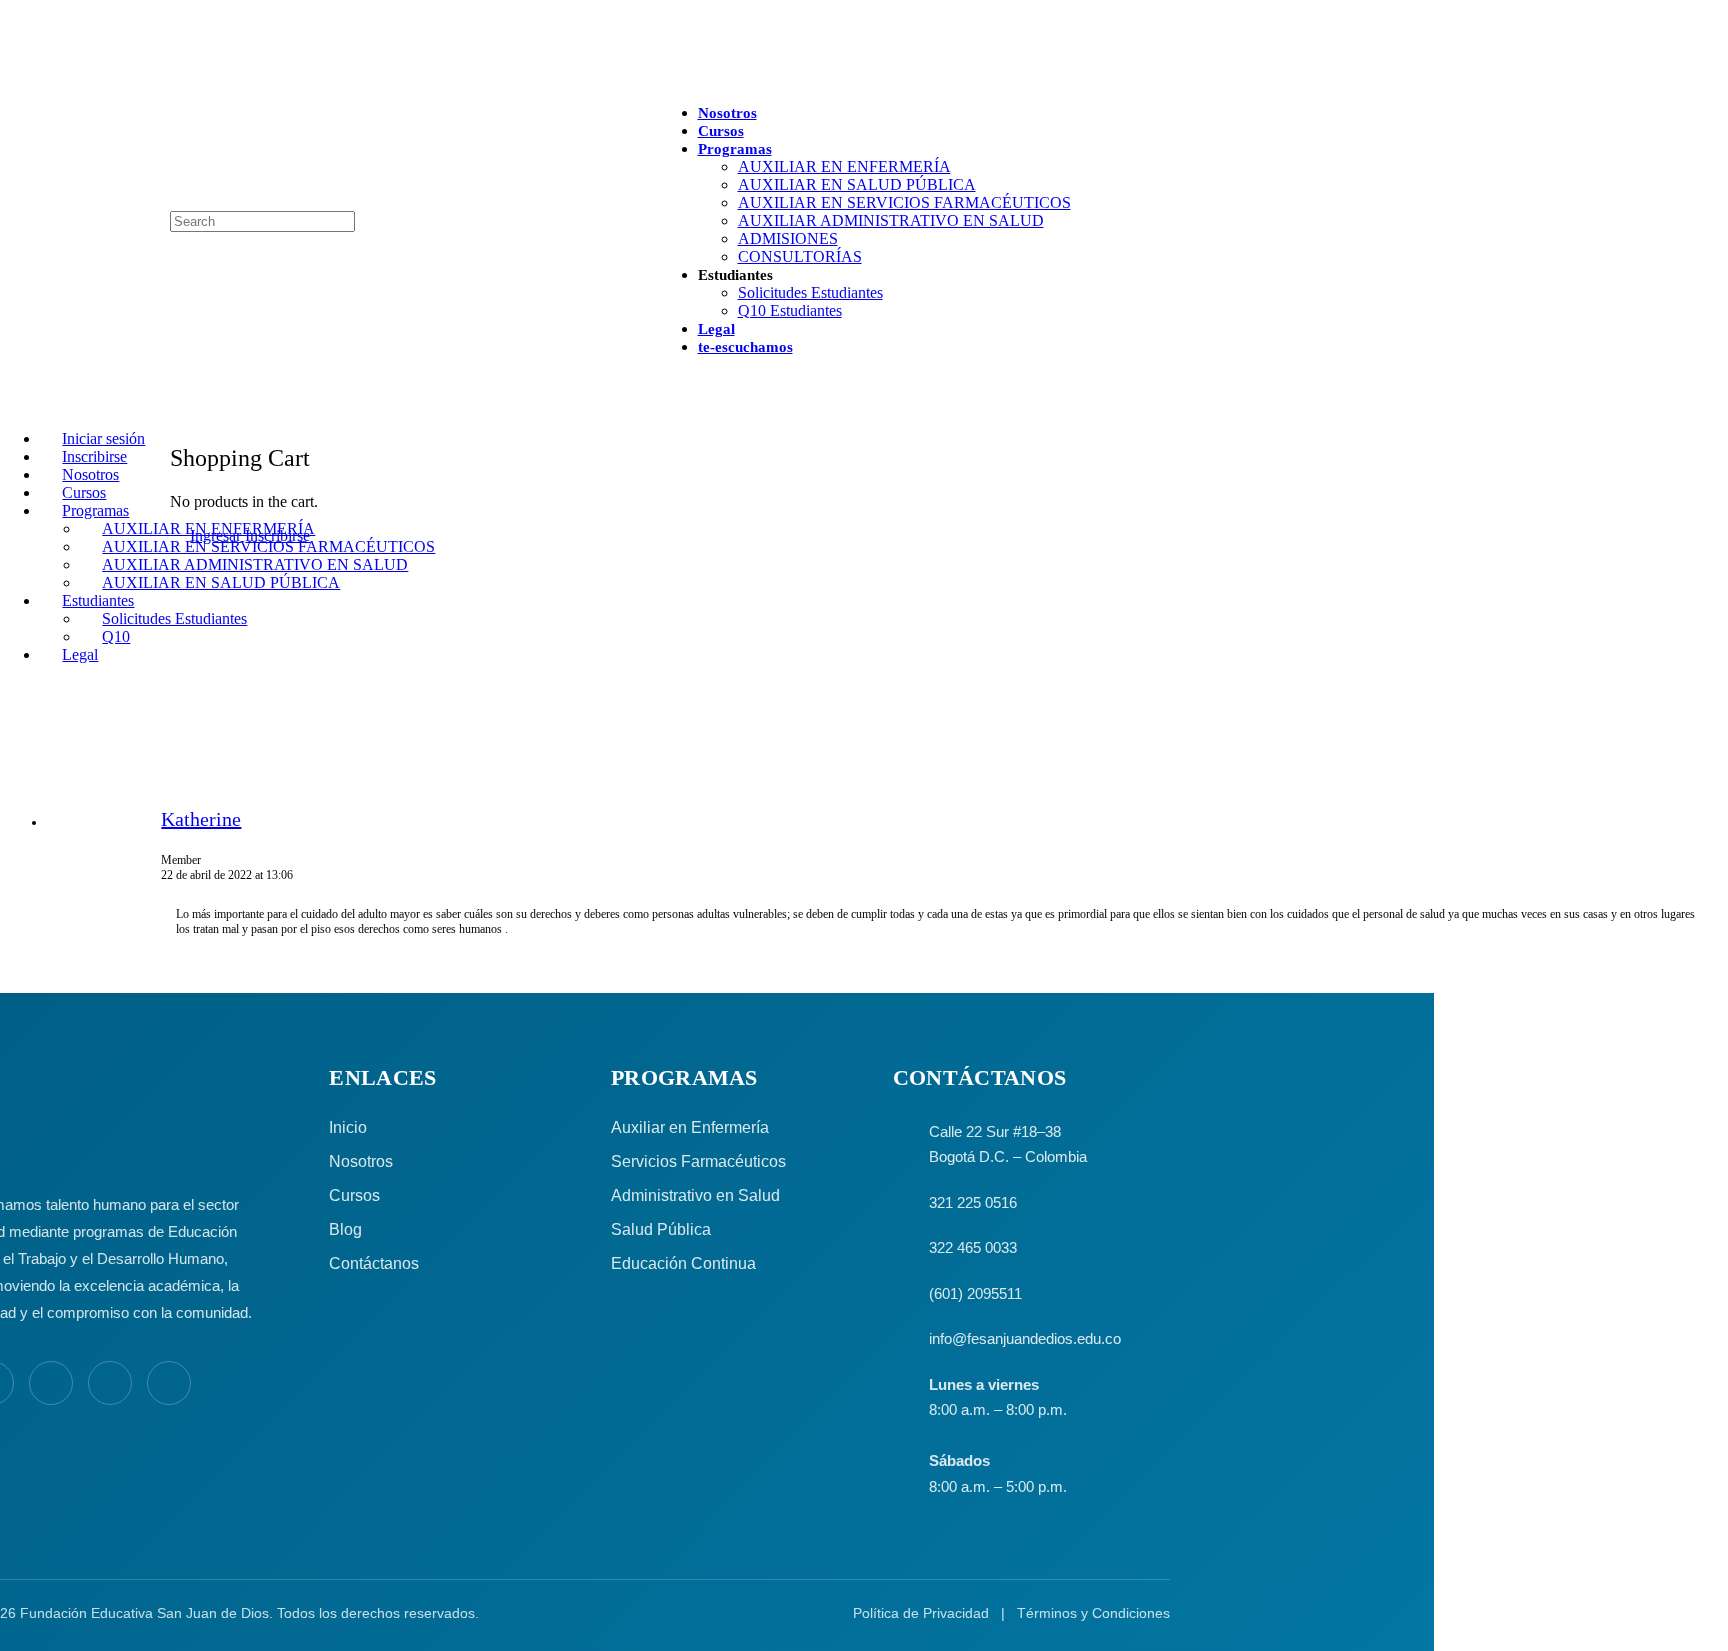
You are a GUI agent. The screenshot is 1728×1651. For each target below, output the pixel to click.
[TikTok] (169, 1383)
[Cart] (181, 414)
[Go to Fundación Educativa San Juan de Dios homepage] (863, 53)
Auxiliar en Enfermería (690, 1127)
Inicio (348, 1127)
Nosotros (361, 1161)
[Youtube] (110, 1383)
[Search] (11, 201)
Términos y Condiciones (1093, 1613)
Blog (345, 1229)
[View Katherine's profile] (104, 850)
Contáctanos (374, 1263)
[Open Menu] (11, 113)
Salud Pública (661, 1229)
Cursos (354, 1195)
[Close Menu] (11, 404)
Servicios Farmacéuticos (698, 1161)
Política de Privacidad (921, 1613)
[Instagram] (51, 1383)
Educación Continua (683, 1263)
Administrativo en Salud (695, 1195)
